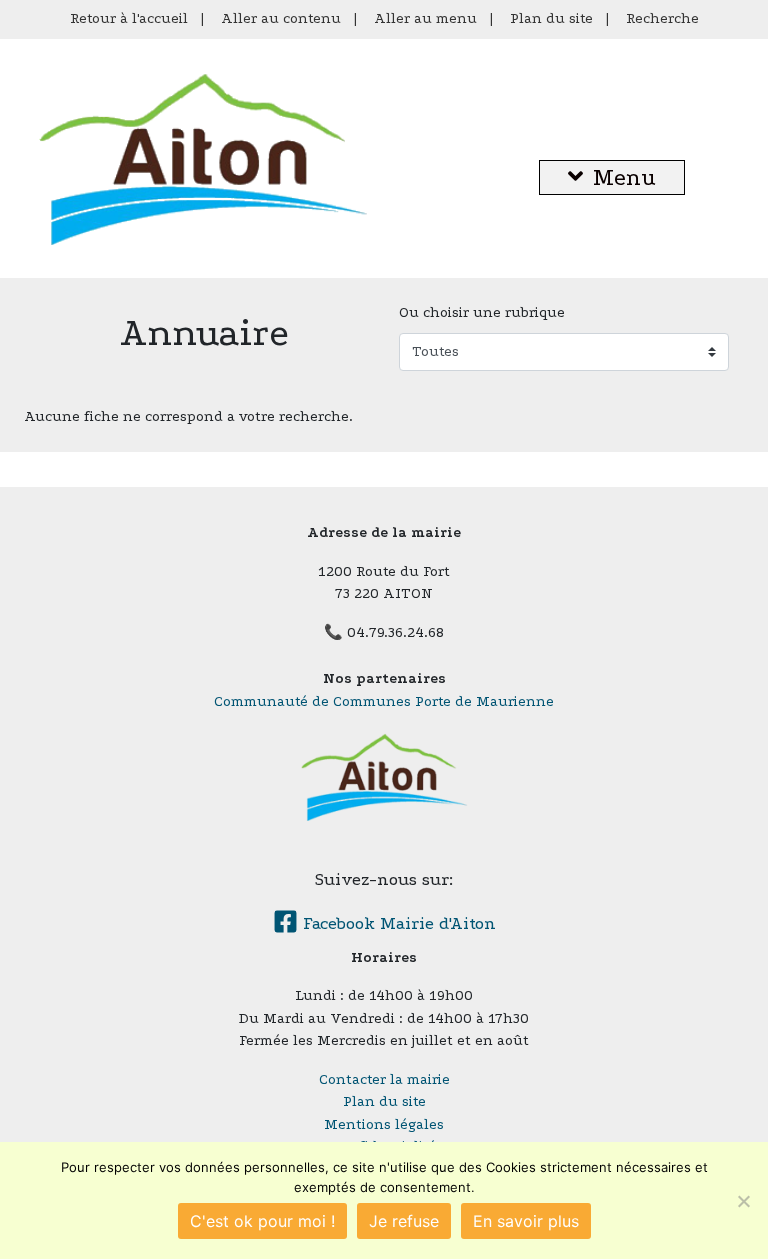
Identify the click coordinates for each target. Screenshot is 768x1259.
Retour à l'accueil (129, 18)
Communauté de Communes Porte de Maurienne (384, 701)
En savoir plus (526, 1221)
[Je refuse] (743, 1201)
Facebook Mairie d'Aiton (397, 923)
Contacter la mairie (384, 1079)
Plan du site (551, 18)
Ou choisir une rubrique (482, 312)
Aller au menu (425, 18)
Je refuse (404, 1221)
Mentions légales (384, 1124)
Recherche (662, 18)
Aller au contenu (281, 18)
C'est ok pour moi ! (262, 1221)
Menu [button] (624, 177)
